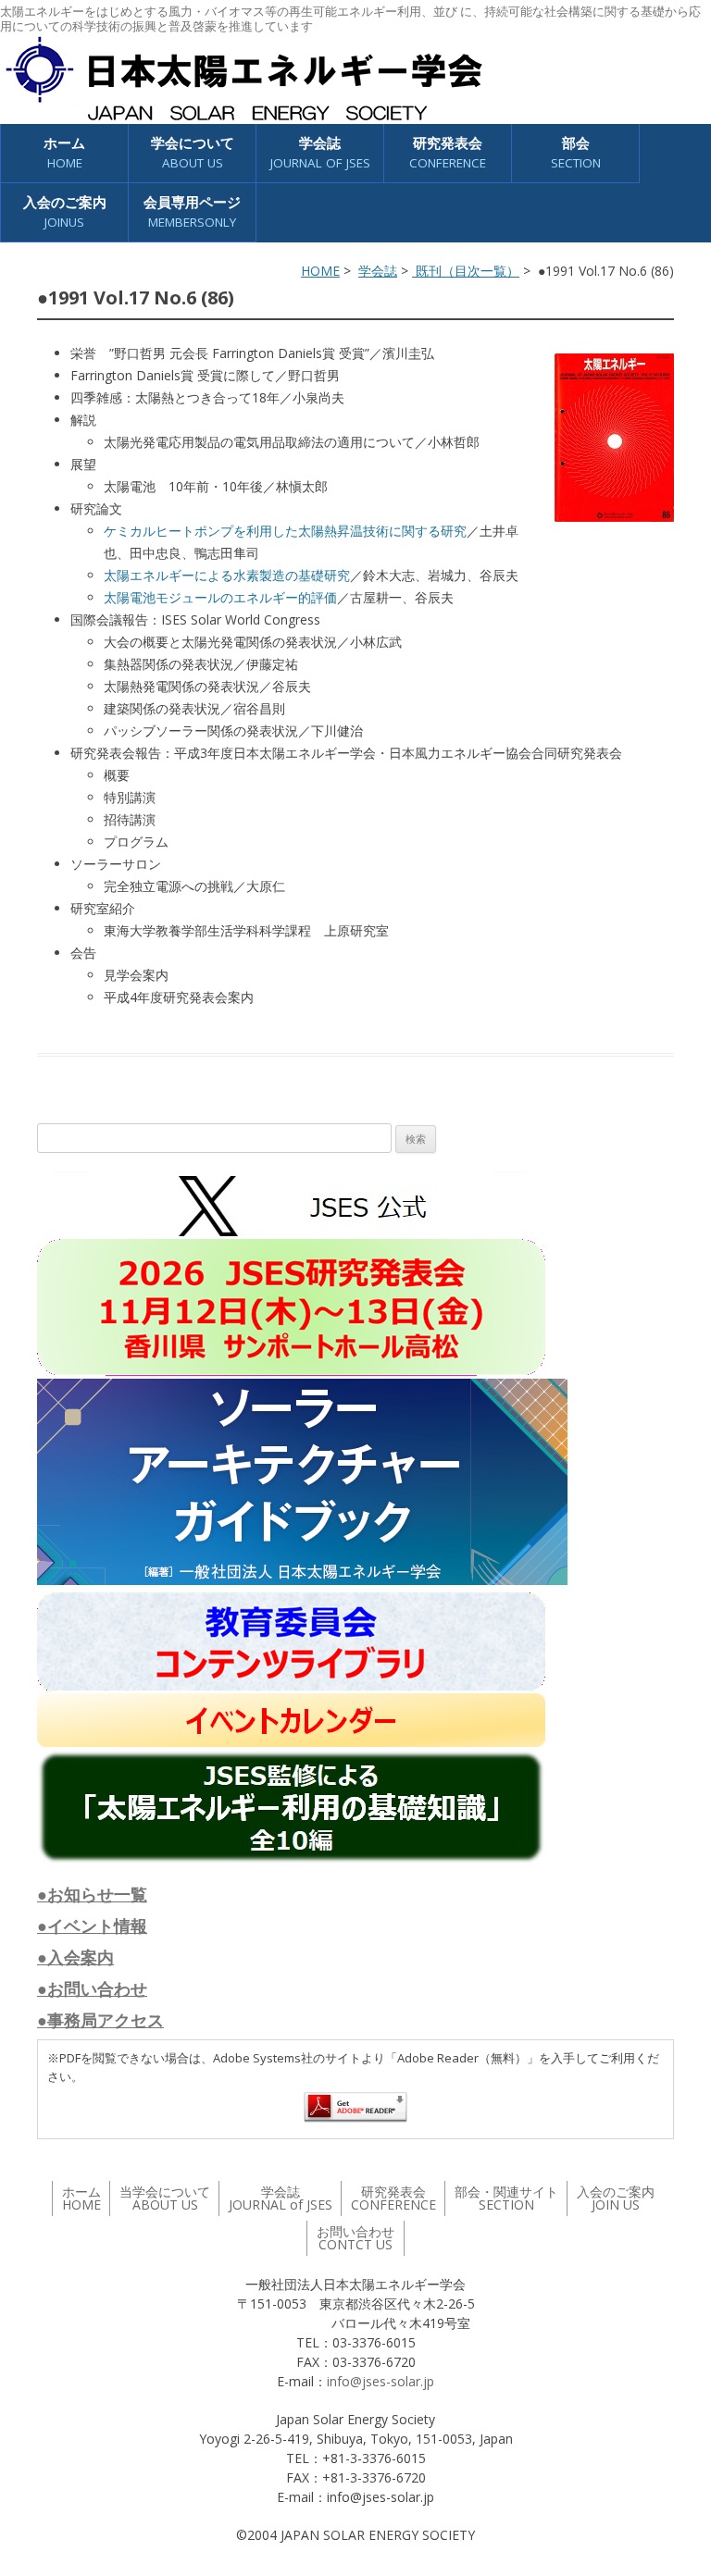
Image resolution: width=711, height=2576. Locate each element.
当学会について (165, 2198)
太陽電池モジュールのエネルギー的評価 (220, 597)
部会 (576, 152)
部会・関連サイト (506, 2198)
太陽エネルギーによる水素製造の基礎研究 (227, 575)
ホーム (64, 152)
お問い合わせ (355, 2238)
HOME (320, 271)
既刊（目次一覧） (466, 271)
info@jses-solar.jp (380, 2381)
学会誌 (378, 271)
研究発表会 (448, 152)
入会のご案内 (65, 211)
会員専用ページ (192, 211)
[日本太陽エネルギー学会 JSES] (243, 79)
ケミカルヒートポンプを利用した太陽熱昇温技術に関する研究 (285, 531)
